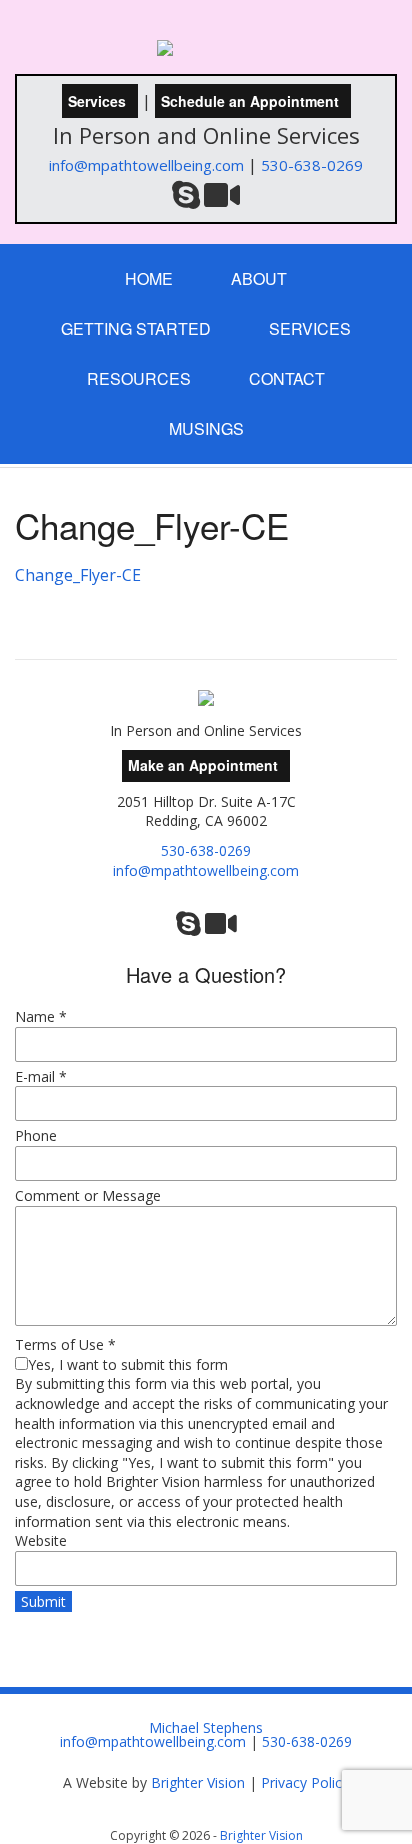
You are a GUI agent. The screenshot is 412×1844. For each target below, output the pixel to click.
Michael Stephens (206, 1727)
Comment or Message (88, 1195)
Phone (36, 1135)
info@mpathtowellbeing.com (146, 165)
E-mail (41, 1076)
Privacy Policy (305, 1782)
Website (41, 1540)
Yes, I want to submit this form (128, 1364)
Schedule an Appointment (250, 101)
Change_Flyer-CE (78, 575)
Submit (43, 1601)
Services (97, 101)
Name (41, 1016)
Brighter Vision (198, 1782)
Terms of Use (65, 1344)
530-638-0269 (312, 165)
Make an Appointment (203, 765)
